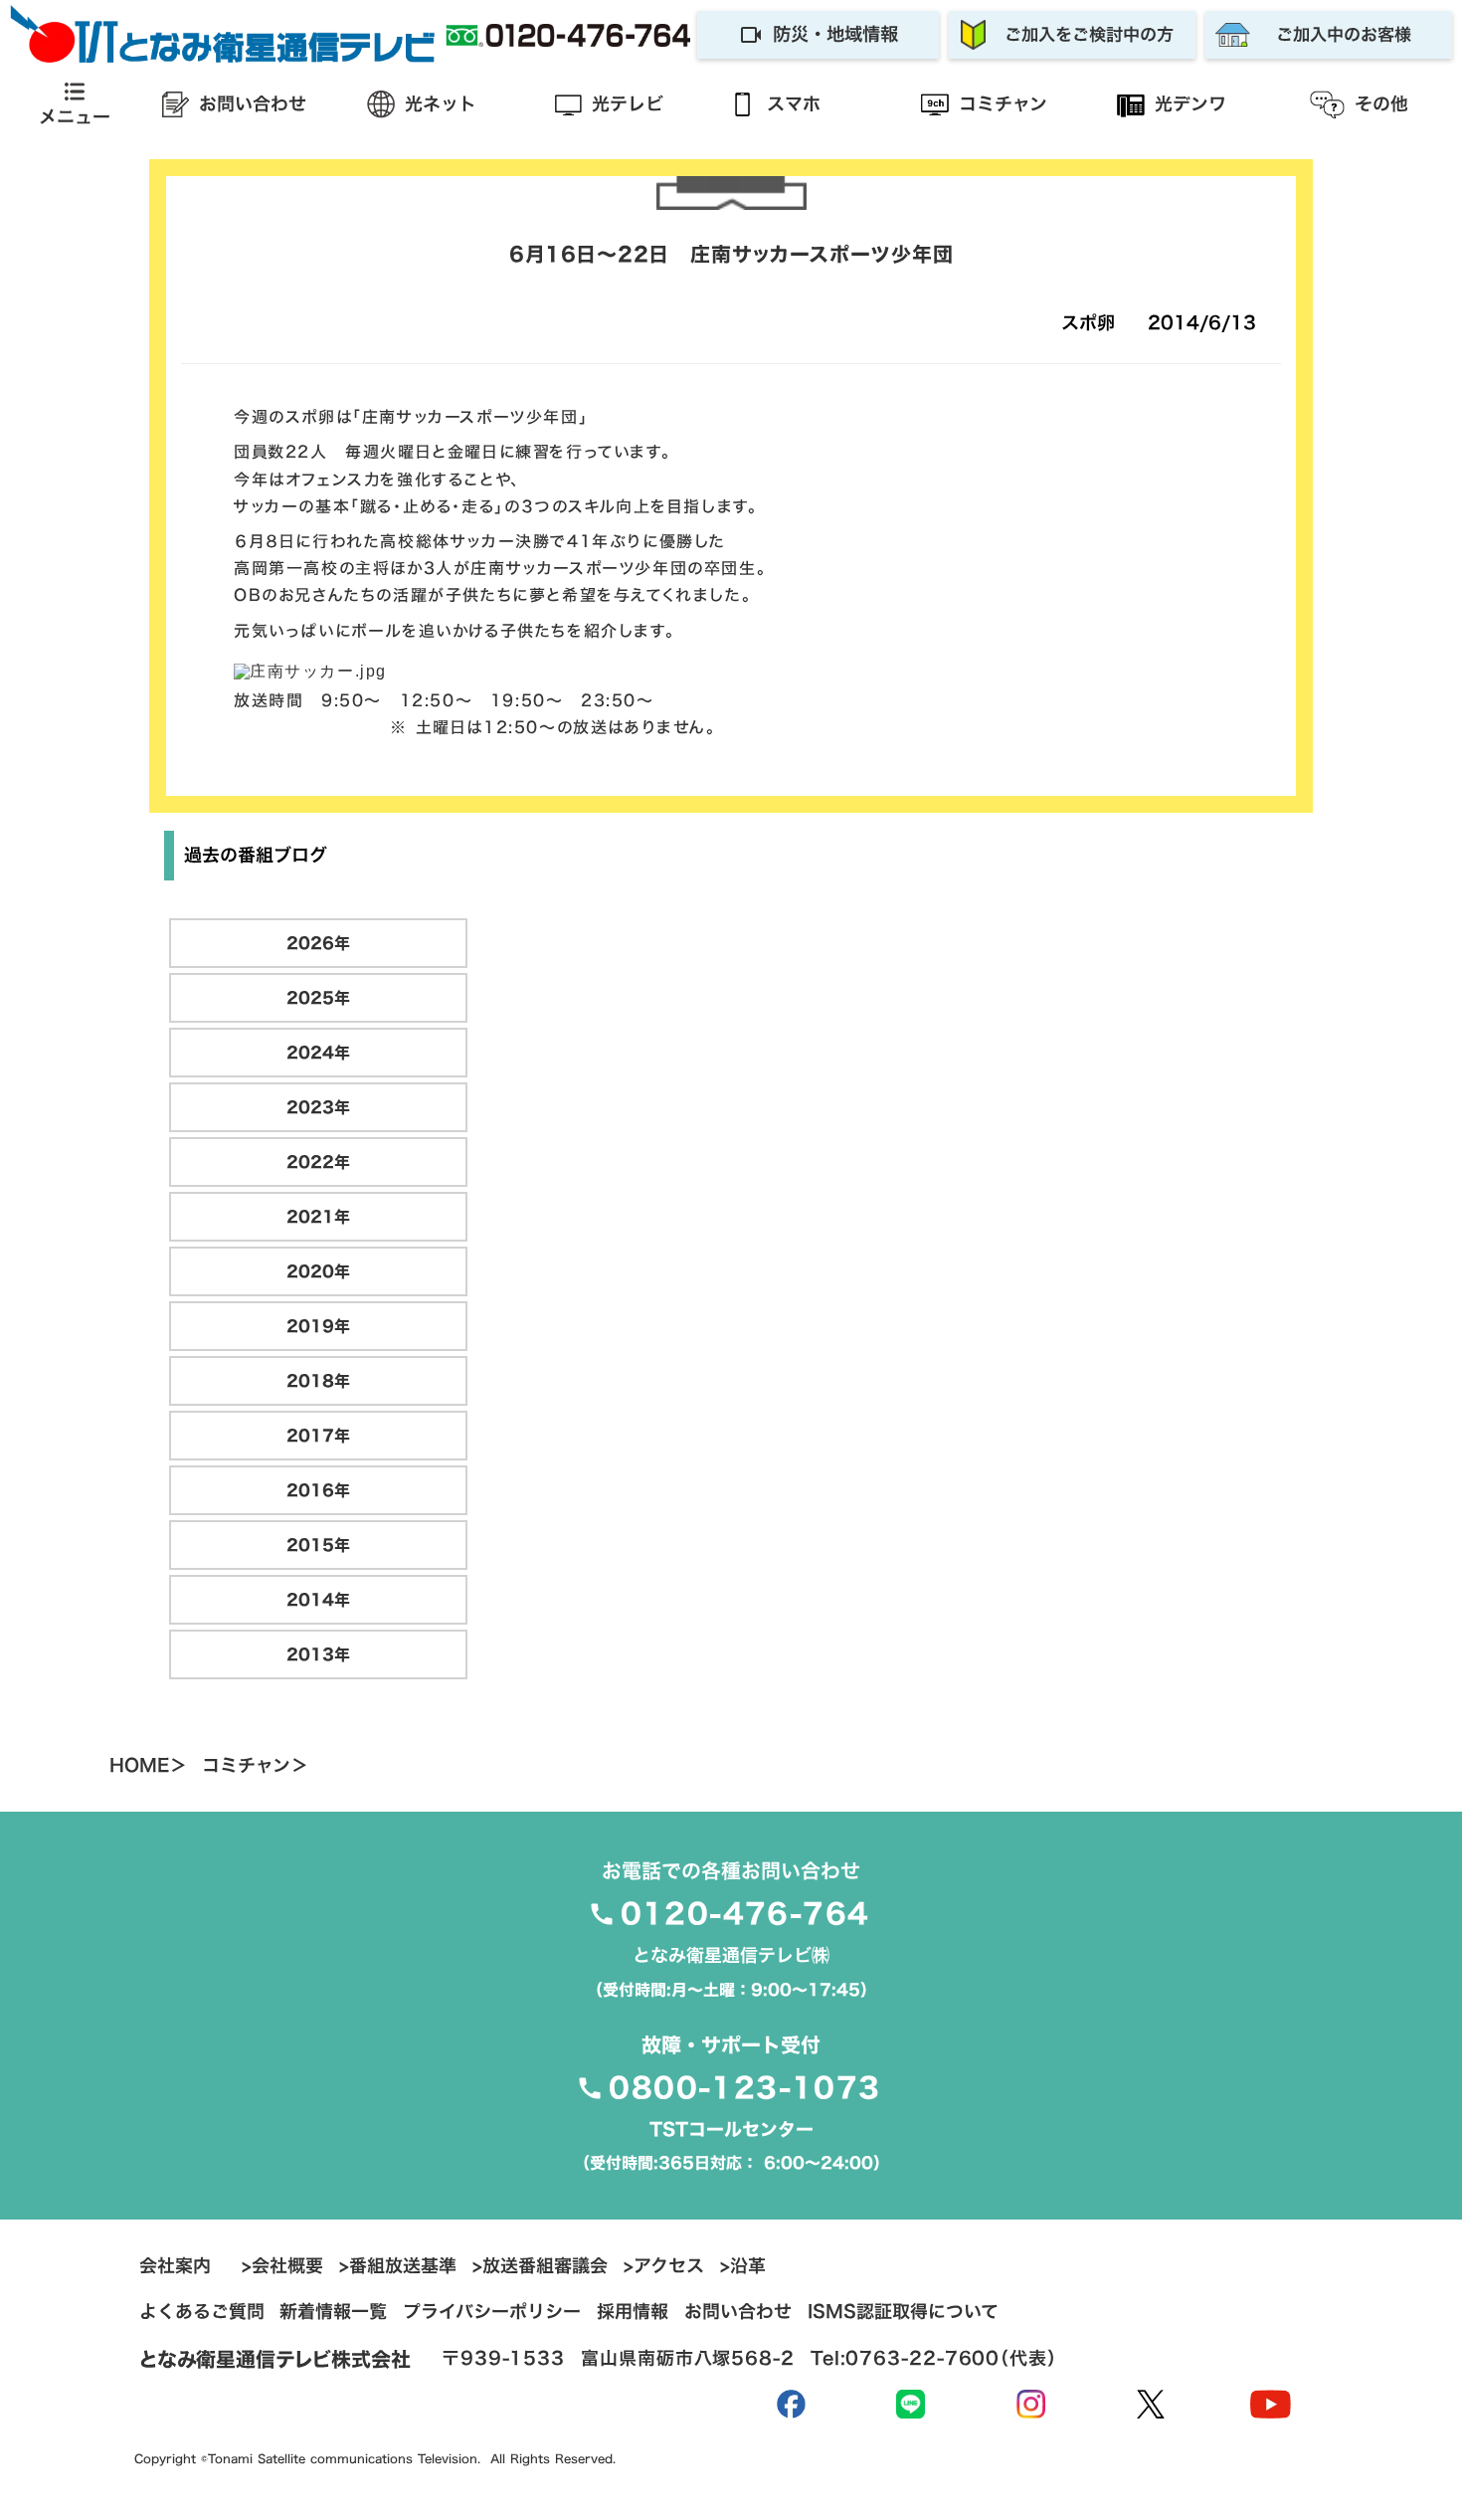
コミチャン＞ (255, 1766)
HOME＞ (148, 1766)
